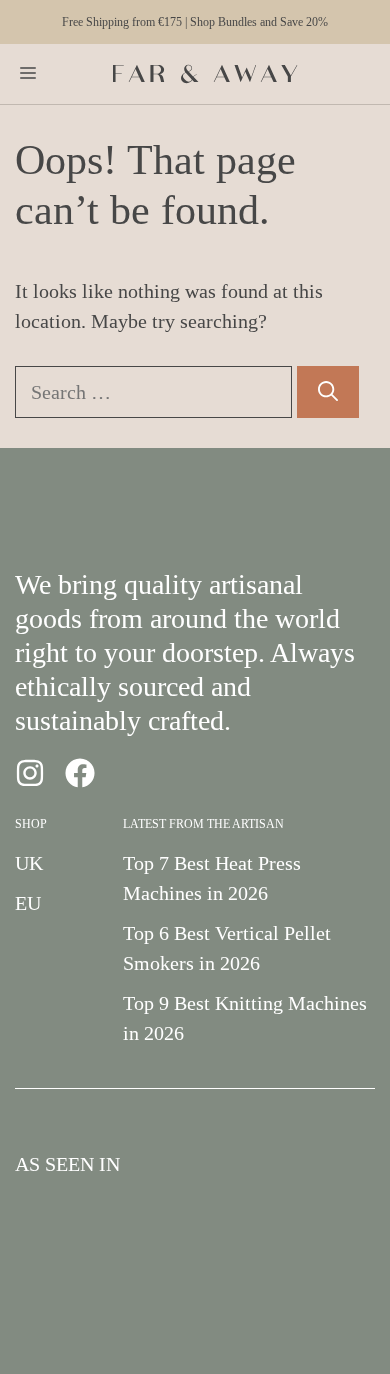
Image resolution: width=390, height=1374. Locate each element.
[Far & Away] (205, 74)
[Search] (328, 392)
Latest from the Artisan (203, 824)
